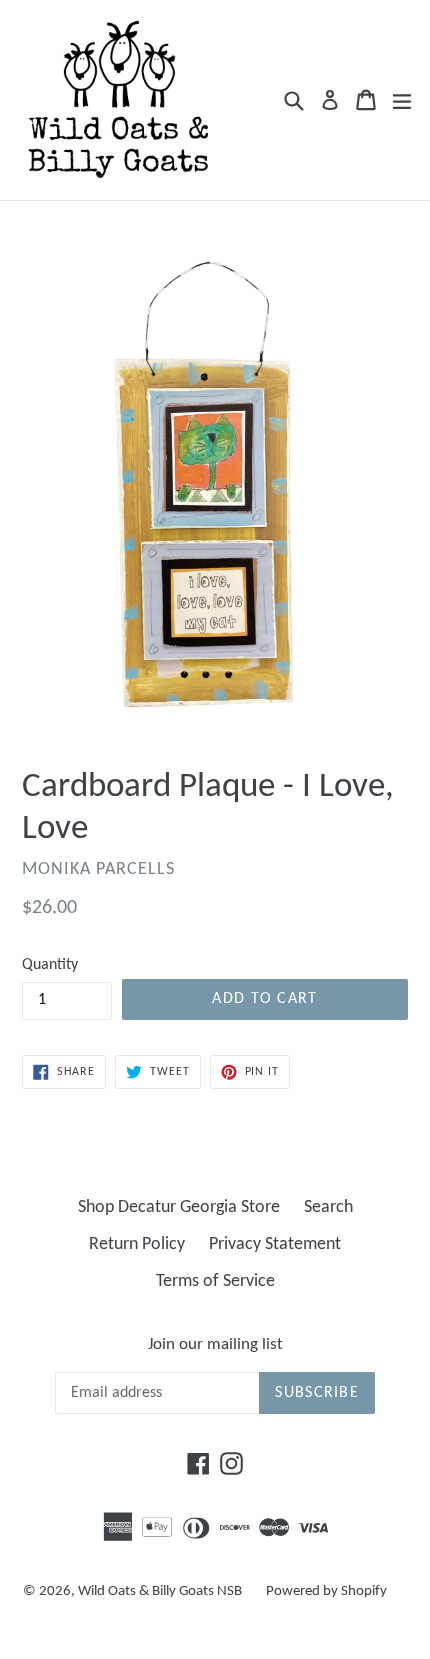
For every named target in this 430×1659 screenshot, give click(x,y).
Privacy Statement (275, 1244)
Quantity (50, 965)
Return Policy (137, 1244)
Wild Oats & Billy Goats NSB (160, 1591)
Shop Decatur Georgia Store (179, 1207)
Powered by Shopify (326, 1591)
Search (328, 1207)
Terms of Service (215, 1281)
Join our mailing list (215, 1344)
